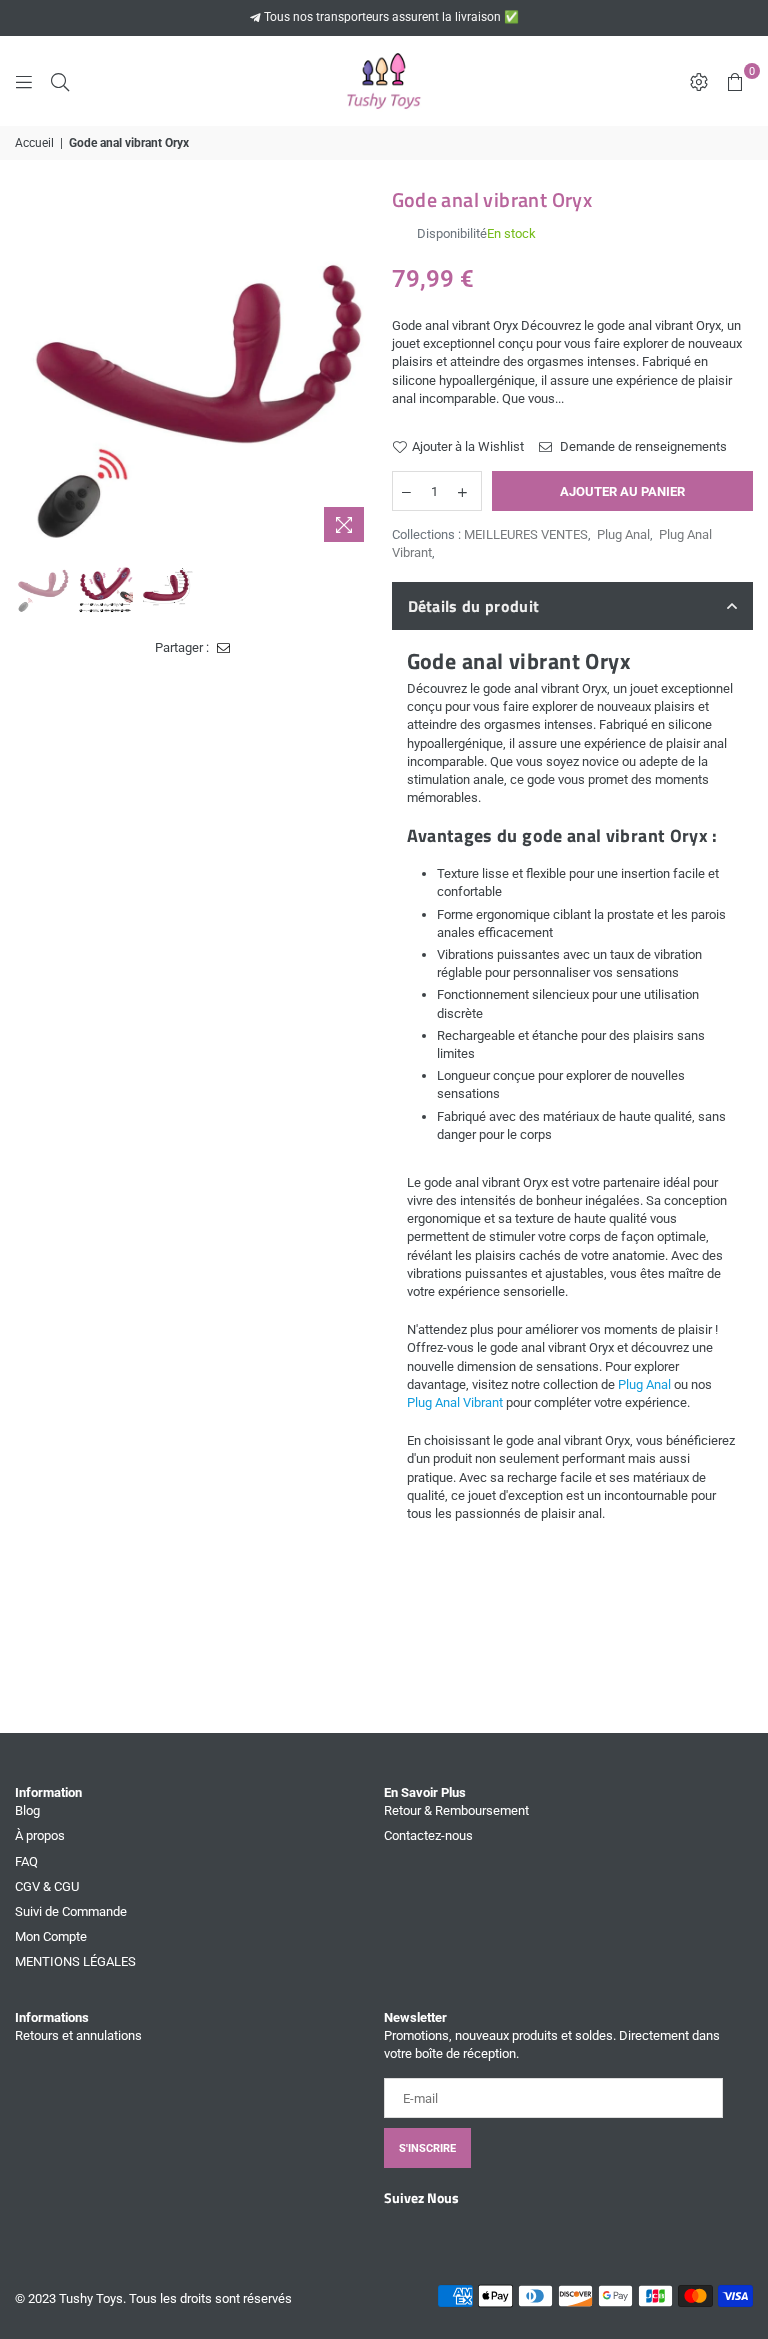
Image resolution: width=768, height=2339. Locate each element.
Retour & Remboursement (456, 1810)
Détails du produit (474, 606)
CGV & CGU (47, 1886)
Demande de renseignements (642, 446)
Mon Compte (51, 1936)
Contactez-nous (428, 1835)
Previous (32, 371)
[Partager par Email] (224, 648)
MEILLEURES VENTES (526, 534)
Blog (27, 1810)
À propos (40, 1835)
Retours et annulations (78, 2035)
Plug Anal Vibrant (455, 1402)
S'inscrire (427, 2148)
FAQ (26, 1861)
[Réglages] (699, 81)
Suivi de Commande (71, 1911)
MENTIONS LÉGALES (75, 1961)
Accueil (34, 143)
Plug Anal (623, 534)
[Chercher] (60, 81)
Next (359, 371)
